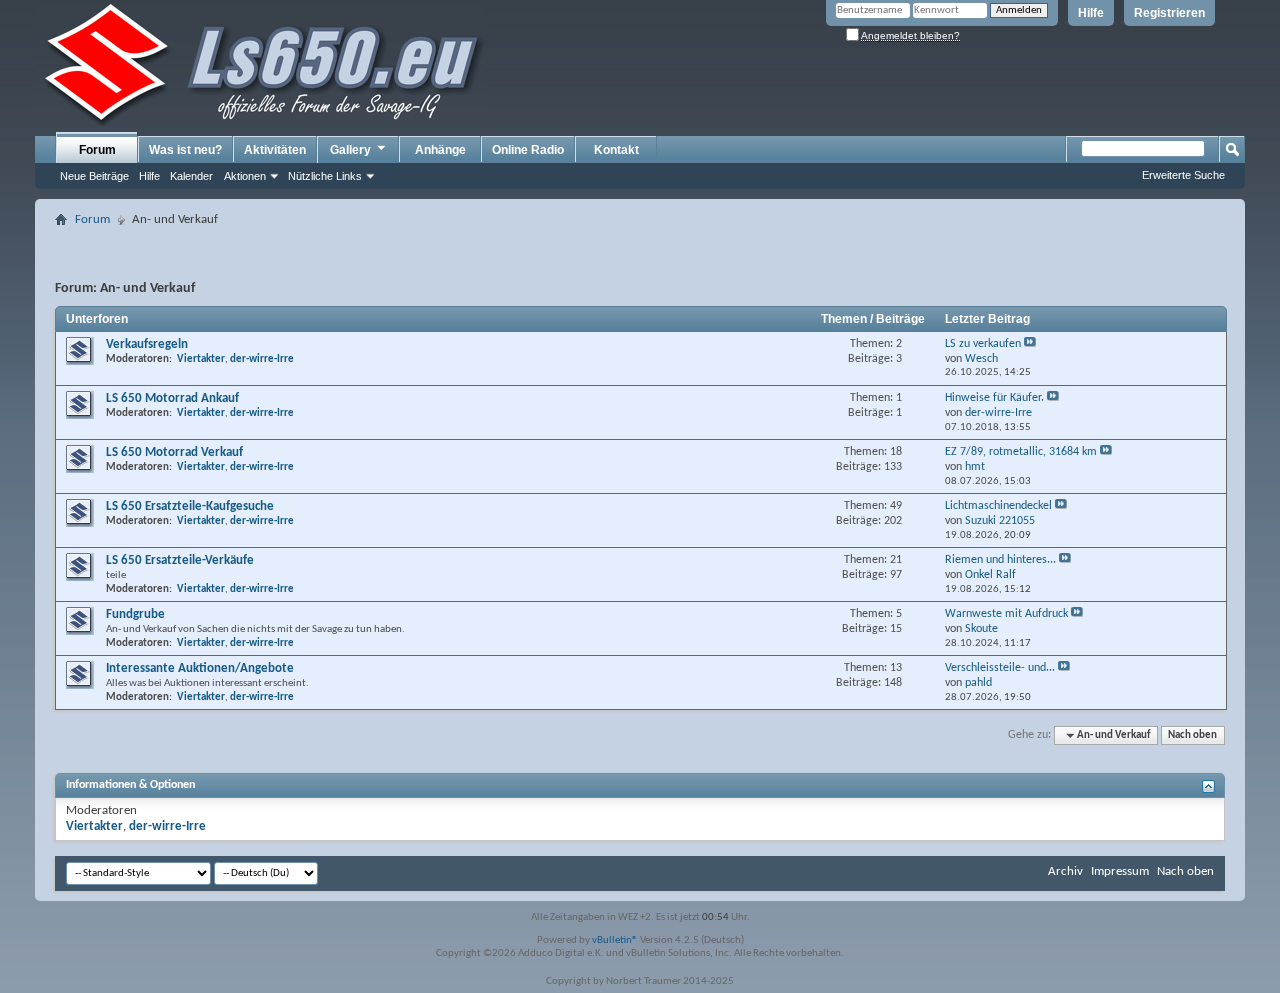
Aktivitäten (275, 150)
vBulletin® (615, 940)
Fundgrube (135, 614)
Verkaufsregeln (147, 344)
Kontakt (616, 150)
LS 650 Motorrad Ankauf (172, 398)
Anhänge (440, 150)
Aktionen (245, 176)
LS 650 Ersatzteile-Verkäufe (180, 560)
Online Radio (528, 150)
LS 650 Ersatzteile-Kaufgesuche (190, 506)
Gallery (350, 150)
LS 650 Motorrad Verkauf (174, 452)
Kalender (191, 176)
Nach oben (1192, 735)
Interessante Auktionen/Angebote (200, 668)
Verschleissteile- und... (1000, 668)
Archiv (1065, 871)
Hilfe (1091, 13)
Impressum (1120, 871)
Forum (97, 150)
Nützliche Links (325, 176)
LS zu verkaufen (983, 344)
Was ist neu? (185, 150)
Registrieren (1169, 13)
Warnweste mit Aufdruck (1006, 614)
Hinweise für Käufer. (994, 398)
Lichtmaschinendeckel (998, 506)
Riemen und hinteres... (1000, 560)
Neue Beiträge (94, 176)
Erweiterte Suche (1183, 175)
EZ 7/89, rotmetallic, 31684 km (1021, 452)
